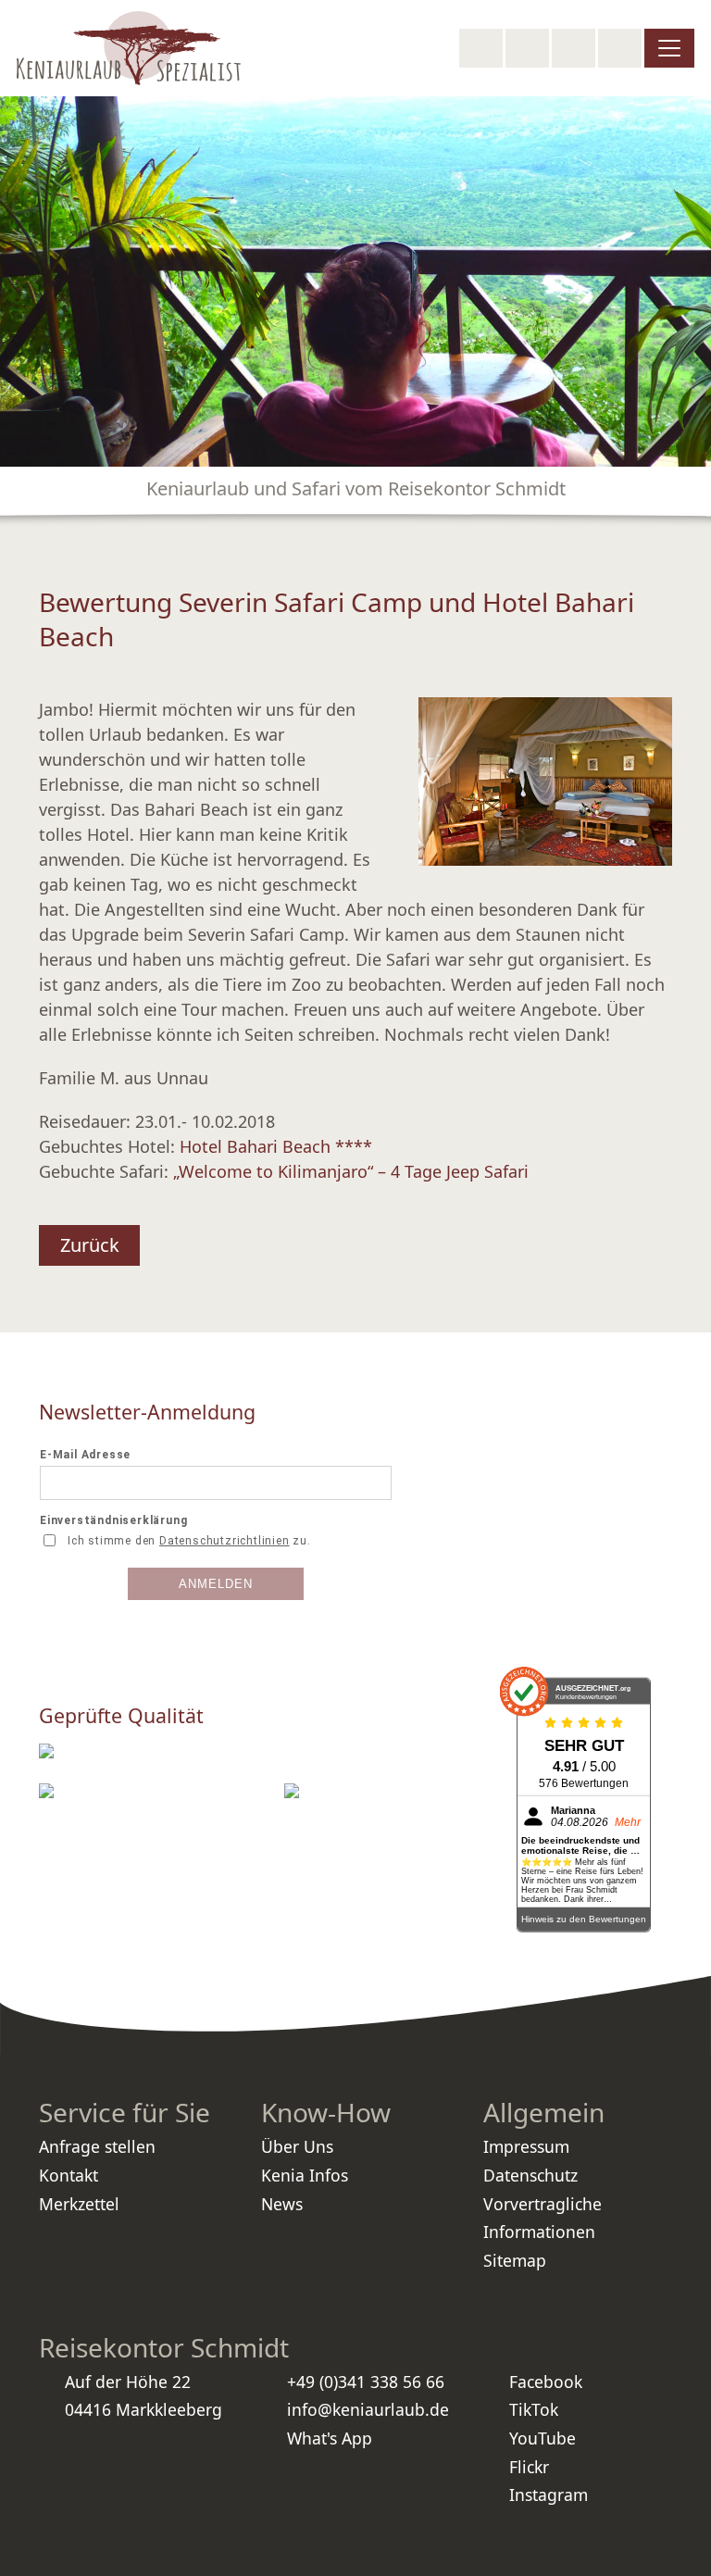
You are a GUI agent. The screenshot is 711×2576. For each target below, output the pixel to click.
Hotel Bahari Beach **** (276, 1146)
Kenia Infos (305, 2175)
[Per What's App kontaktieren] (574, 48)
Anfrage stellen (97, 2146)
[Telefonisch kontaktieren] (527, 48)
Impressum (526, 2146)
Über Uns (297, 2146)
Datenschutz (530, 2175)
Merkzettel (79, 2204)
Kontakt (69, 2175)
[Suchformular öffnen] (481, 48)
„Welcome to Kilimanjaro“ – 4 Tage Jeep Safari (351, 1171)
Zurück (90, 1245)
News (282, 2204)
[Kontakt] (620, 48)
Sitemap (515, 2260)
